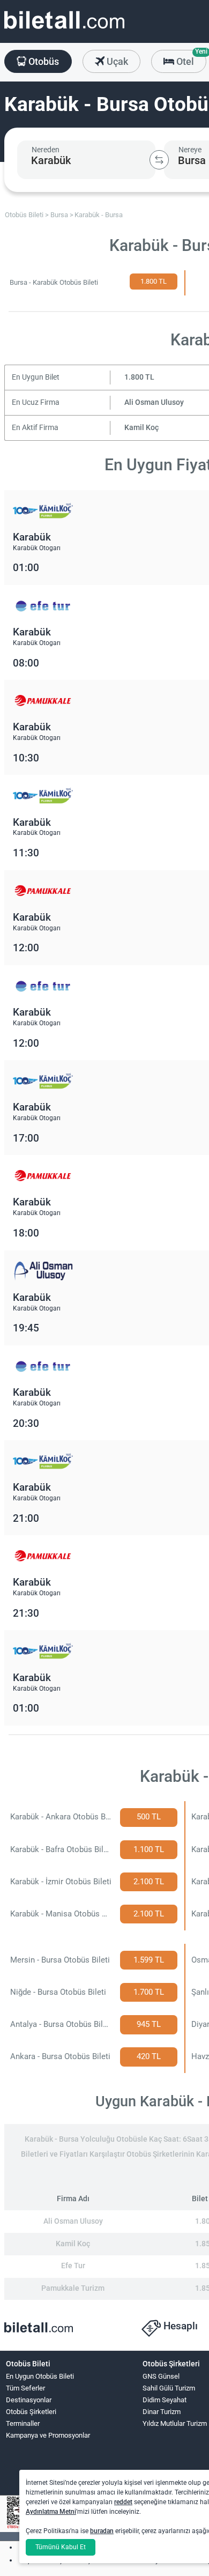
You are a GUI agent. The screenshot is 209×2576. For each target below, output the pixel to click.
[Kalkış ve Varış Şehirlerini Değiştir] (159, 160)
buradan (102, 2531)
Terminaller (23, 2423)
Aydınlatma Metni (51, 2512)
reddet (123, 2502)
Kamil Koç (141, 428)
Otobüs (43, 61)
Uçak (116, 61)
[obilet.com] (64, 30)
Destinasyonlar (29, 2400)
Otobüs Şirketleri (31, 2412)
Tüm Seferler (25, 2388)
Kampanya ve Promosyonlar (48, 2435)
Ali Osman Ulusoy (154, 402)
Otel (190, 58)
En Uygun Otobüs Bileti (40, 2376)
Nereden (46, 150)
